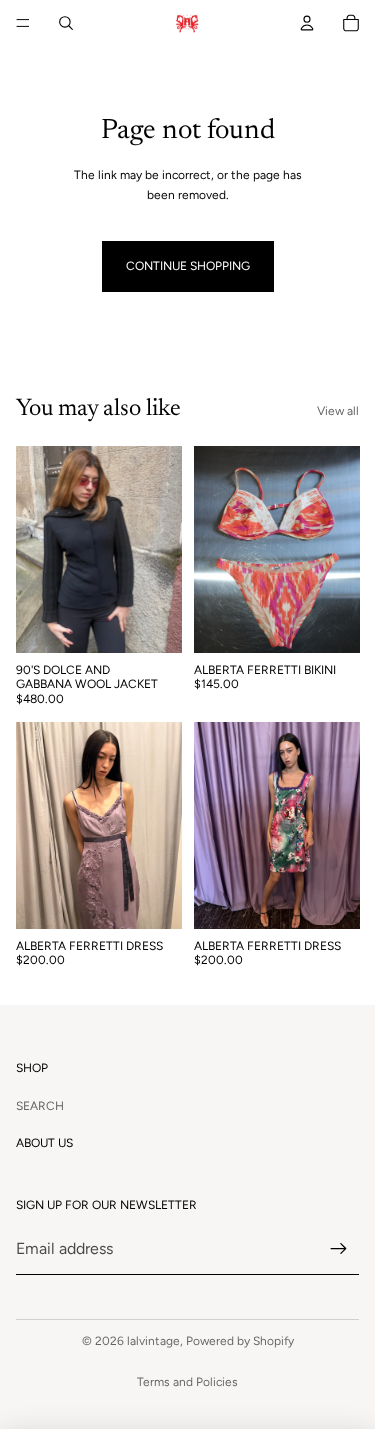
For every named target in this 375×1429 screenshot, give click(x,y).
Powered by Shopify (240, 1341)
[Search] (66, 23)
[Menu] (23, 23)
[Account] (307, 23)
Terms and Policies (187, 1382)
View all (338, 411)
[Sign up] (339, 1249)
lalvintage (153, 1341)
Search (40, 1106)
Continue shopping (188, 266)
